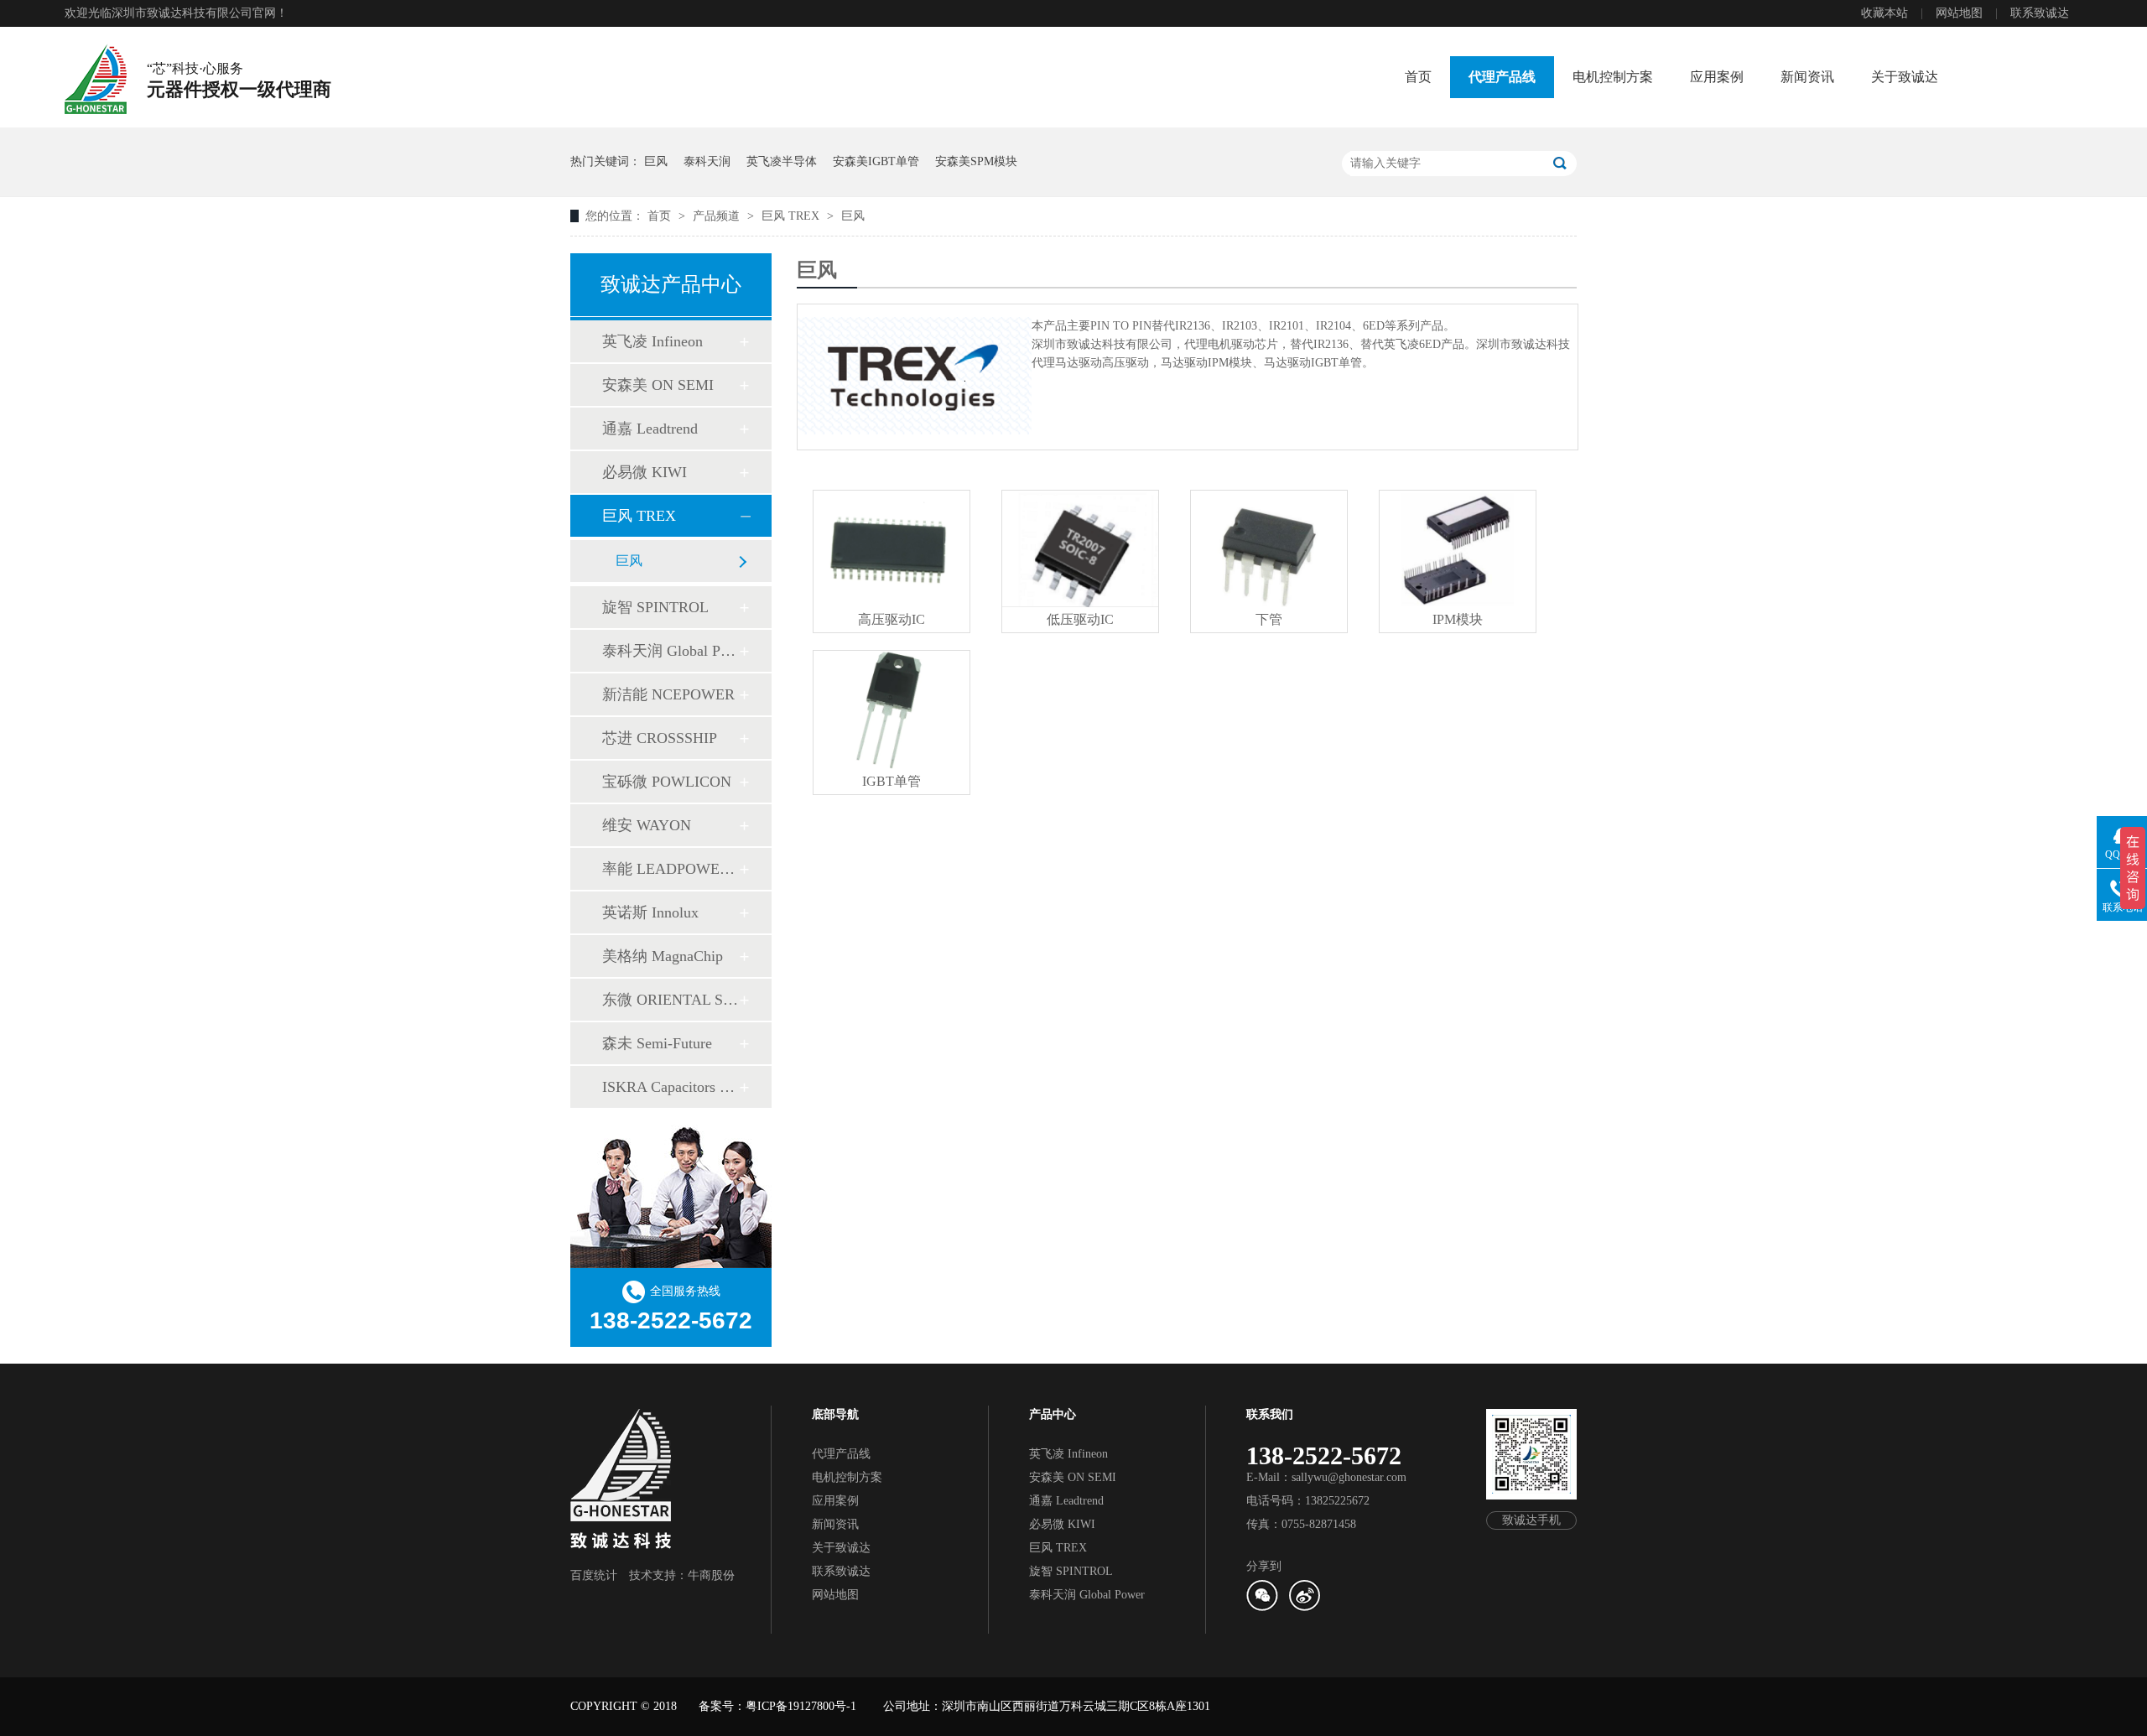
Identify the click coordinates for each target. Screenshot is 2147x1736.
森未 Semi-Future (657, 1043)
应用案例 (1717, 77)
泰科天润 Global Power (670, 651)
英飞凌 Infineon (652, 341)
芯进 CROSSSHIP (660, 738)
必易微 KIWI (645, 472)
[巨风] (915, 376)
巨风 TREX (792, 216)
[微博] (1304, 1607)
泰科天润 (707, 161)
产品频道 (718, 216)
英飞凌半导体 (782, 161)
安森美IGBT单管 (876, 161)
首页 (1418, 77)
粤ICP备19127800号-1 (801, 1706)
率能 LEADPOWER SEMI (670, 869)
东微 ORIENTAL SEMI (670, 1000)
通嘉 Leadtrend (650, 429)
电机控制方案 (1613, 77)
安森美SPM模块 (976, 161)
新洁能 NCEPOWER (668, 694)
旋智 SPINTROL (655, 607)
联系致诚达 (2040, 13)
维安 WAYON (647, 825)
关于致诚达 (1905, 77)
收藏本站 (1884, 13)
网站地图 (1959, 13)
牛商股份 (711, 1575)
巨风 (656, 161)
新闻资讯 (1807, 77)
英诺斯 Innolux (650, 912)
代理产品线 (1502, 77)
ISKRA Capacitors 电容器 (670, 1087)
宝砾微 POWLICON (667, 782)
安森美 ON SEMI (658, 385)
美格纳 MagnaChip (663, 956)
